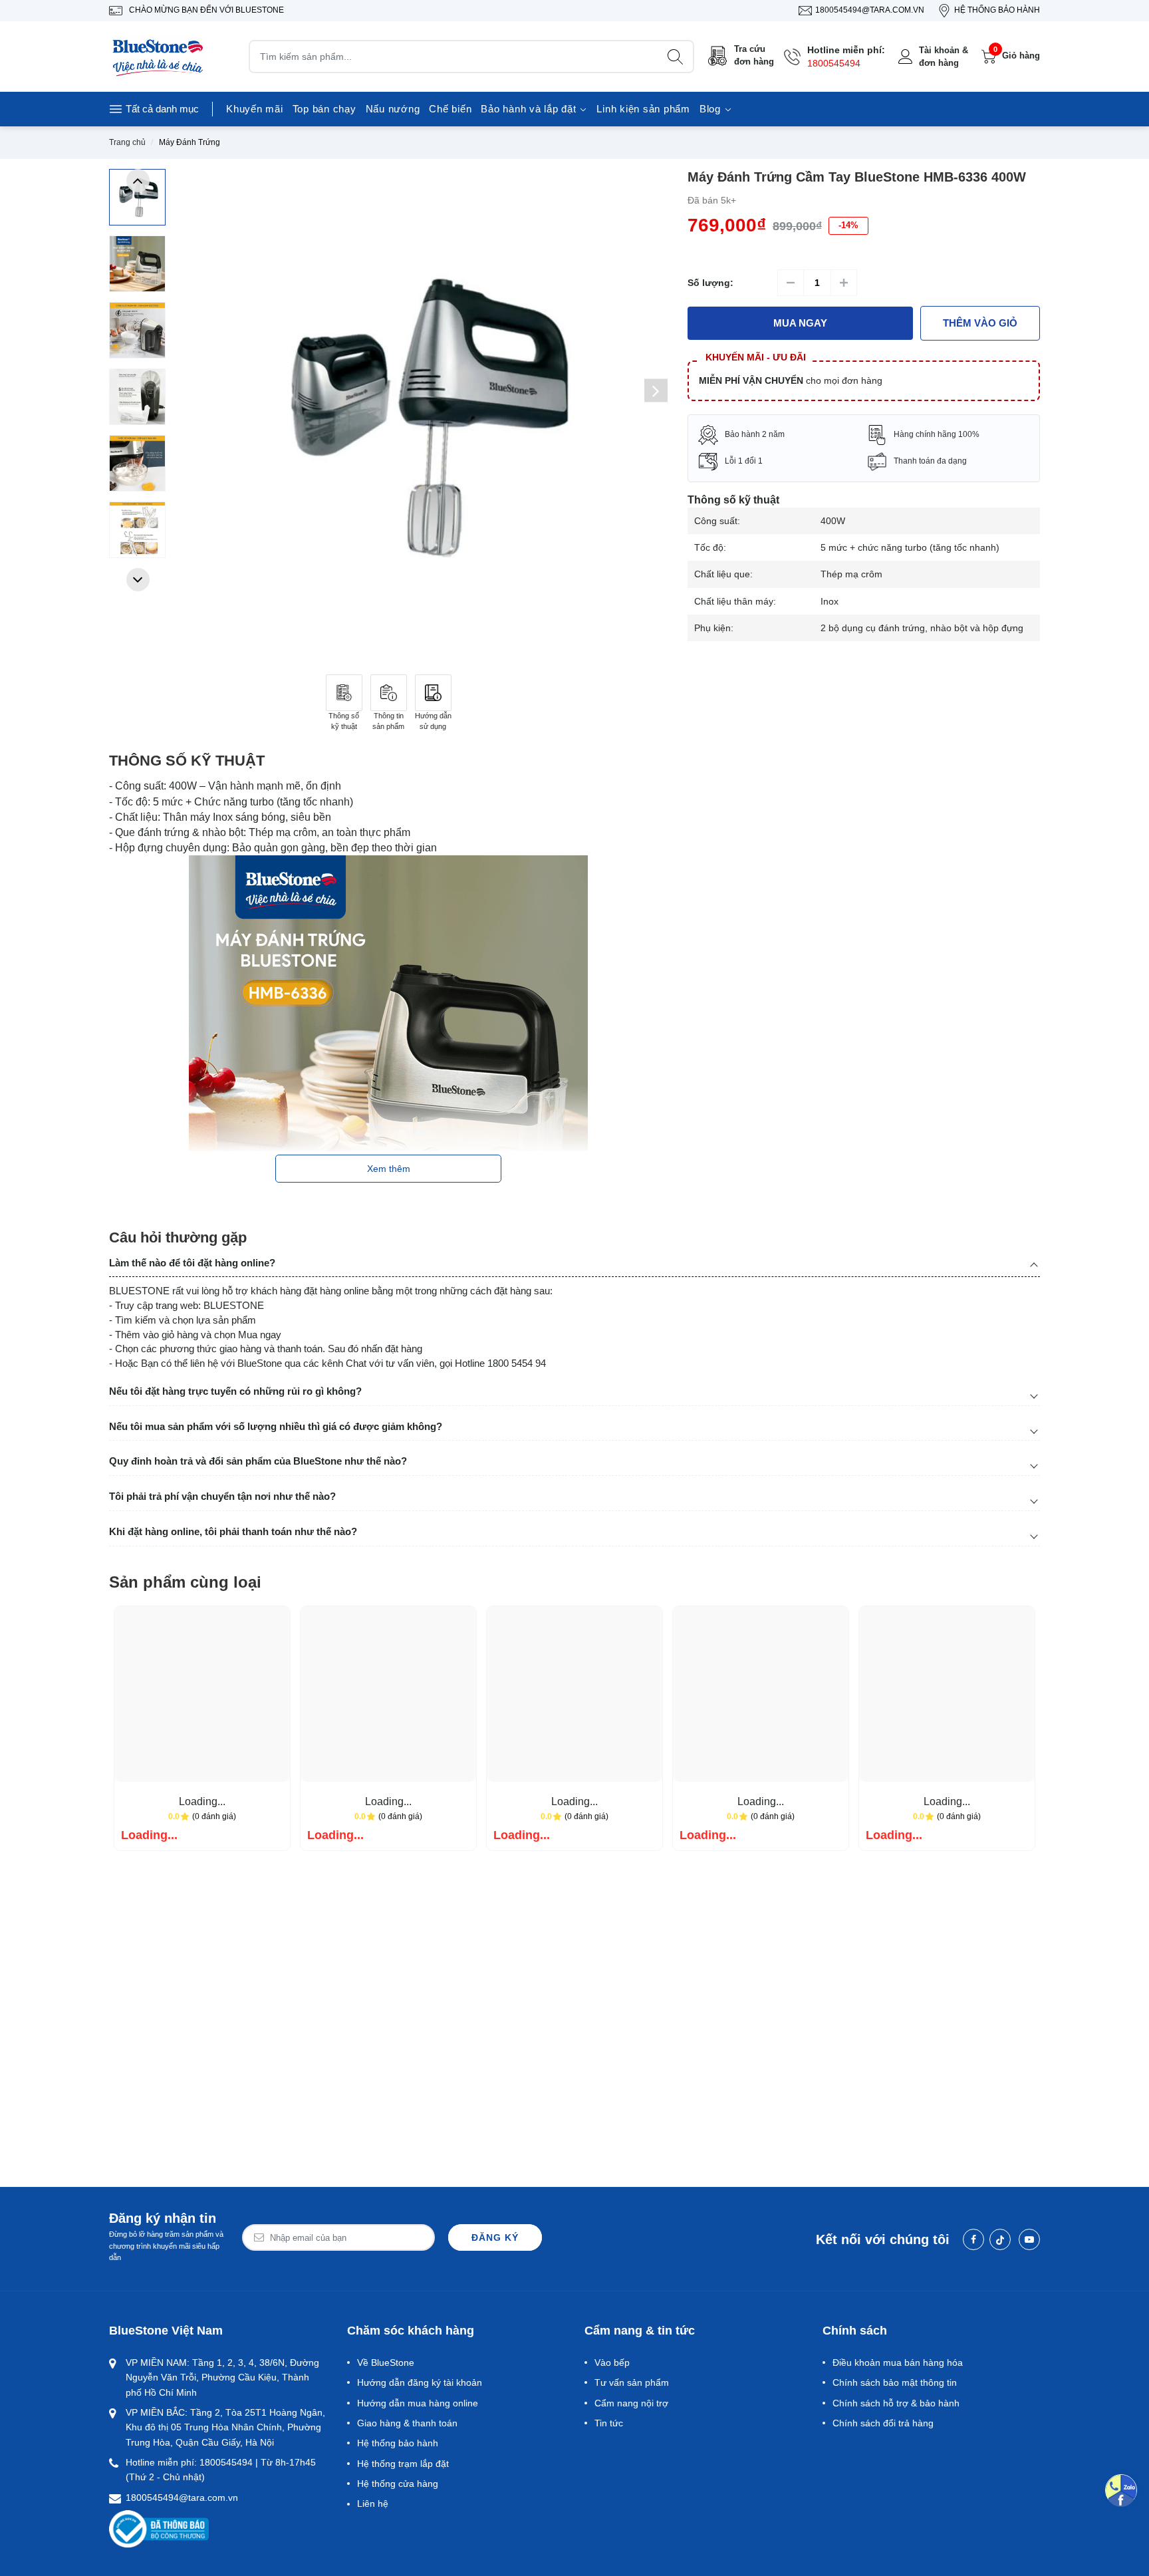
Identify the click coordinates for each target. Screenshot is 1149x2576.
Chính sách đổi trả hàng (883, 2423)
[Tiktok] (1000, 2239)
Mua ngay (800, 323)
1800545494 (834, 63)
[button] (138, 181)
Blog (712, 109)
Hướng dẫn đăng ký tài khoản (420, 2382)
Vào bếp (612, 2362)
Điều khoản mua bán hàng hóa (898, 2362)
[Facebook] (973, 2239)
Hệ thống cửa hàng (398, 2484)
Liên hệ (373, 2504)
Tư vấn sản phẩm (632, 2382)
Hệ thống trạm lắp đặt (403, 2464)
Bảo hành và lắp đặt (530, 109)
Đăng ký (495, 2237)
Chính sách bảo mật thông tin (895, 2382)
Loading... (202, 1801)
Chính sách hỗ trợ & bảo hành (896, 2403)
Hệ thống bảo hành (398, 2443)
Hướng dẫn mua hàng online (418, 2403)
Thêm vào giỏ (980, 323)
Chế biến (450, 109)
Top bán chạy (324, 109)
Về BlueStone (386, 2362)
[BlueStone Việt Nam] (159, 57)
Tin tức (609, 2423)
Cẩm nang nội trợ (631, 2403)
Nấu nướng (393, 109)
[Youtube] (1029, 2239)
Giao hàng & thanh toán (407, 2423)
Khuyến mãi (255, 109)
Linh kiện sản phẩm (643, 109)
